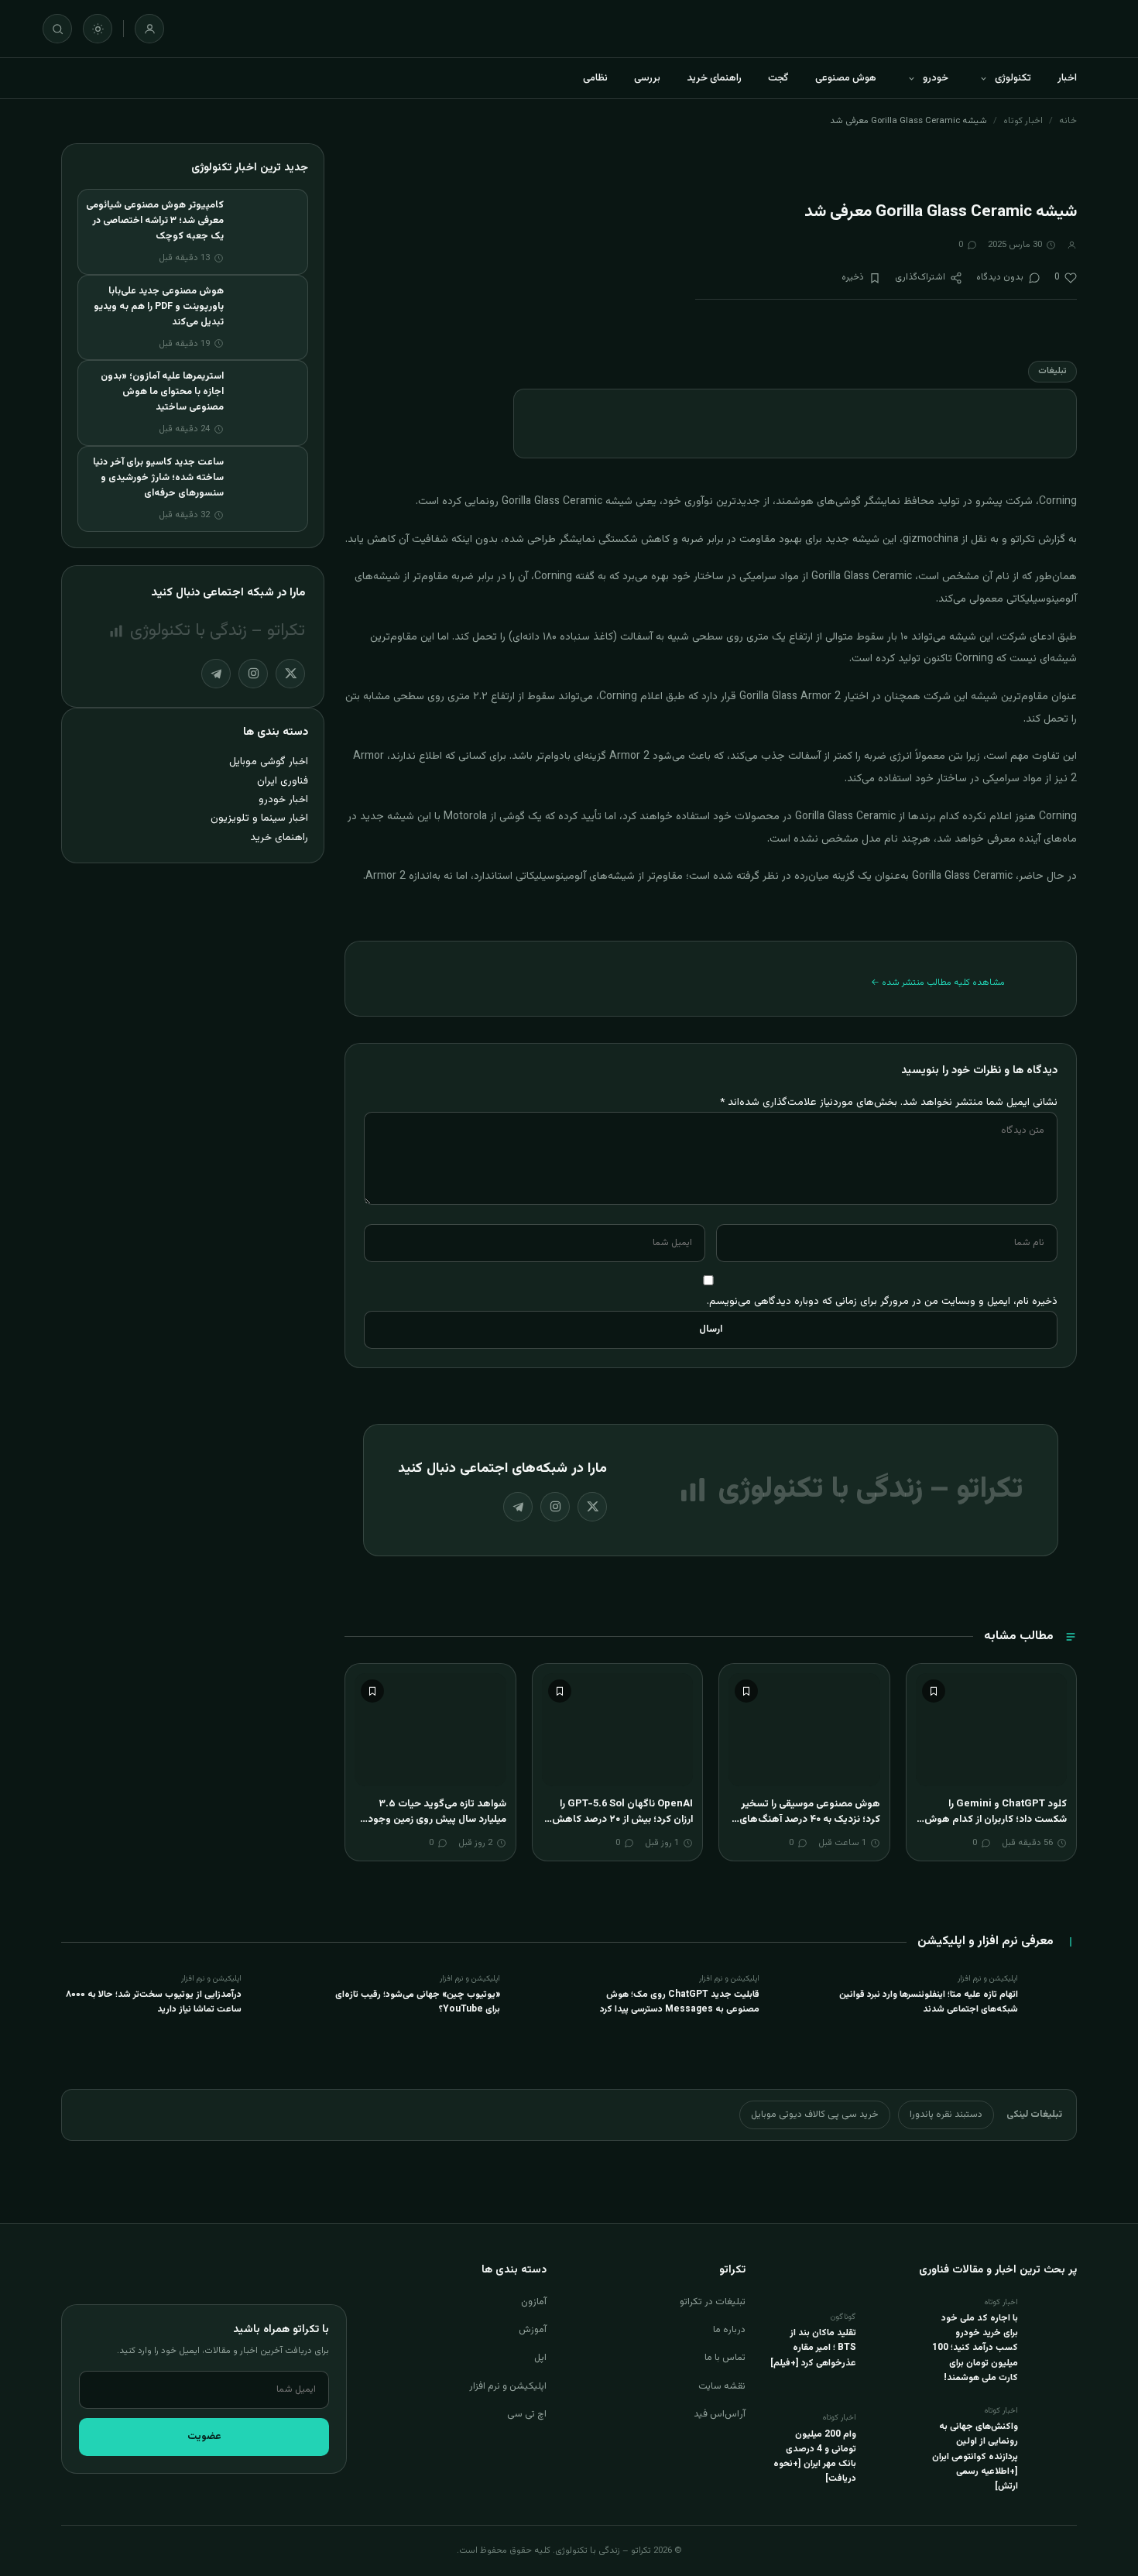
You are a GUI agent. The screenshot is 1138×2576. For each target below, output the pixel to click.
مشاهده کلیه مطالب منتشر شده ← (938, 983)
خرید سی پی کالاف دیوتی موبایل (815, 2115)
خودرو (936, 78)
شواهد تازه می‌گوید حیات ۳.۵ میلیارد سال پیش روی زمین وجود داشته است (437, 1819)
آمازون (534, 2302)
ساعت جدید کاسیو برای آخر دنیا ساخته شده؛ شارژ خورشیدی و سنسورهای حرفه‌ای (158, 478)
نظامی (595, 78)
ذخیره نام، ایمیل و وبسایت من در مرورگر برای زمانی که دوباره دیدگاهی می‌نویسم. (882, 1301)
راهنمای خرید (714, 78)
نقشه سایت (722, 2386)
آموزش (533, 2330)
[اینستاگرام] (555, 1507)
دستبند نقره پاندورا (946, 2115)
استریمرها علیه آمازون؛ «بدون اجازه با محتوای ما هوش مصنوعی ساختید (162, 392)
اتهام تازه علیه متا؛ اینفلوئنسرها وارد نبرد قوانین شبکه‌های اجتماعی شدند (929, 2002)
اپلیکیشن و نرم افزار (508, 2386)
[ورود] (149, 29)
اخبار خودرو (283, 799)
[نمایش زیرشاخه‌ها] (983, 78)
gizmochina (931, 540)
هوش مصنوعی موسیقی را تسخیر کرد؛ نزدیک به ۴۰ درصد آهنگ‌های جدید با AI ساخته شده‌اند (810, 1819)
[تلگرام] (518, 1507)
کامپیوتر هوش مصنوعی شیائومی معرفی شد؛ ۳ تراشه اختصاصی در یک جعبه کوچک (155, 221)
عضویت (204, 2437)
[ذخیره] (934, 1691)
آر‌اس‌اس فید (720, 2414)
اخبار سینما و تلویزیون (259, 818)
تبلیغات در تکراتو (713, 2302)
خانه (1068, 121)
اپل (540, 2358)
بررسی (647, 78)
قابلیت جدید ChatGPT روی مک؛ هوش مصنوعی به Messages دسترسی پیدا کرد (680, 2002)
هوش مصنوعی (846, 78)
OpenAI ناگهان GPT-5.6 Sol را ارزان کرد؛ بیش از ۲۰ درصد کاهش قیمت (622, 1819)
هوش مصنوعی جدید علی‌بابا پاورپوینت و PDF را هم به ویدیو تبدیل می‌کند (159, 307)
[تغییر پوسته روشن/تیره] (98, 29)
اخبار (1067, 78)
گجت (778, 78)
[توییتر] (592, 1507)
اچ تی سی (527, 2414)
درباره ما (729, 2330)
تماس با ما (725, 2358)
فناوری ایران (283, 781)
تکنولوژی (1013, 78)
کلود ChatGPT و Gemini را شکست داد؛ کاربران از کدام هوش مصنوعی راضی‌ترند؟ (996, 1819)
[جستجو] (57, 29)
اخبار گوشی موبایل (269, 761)
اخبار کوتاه (1023, 121)
